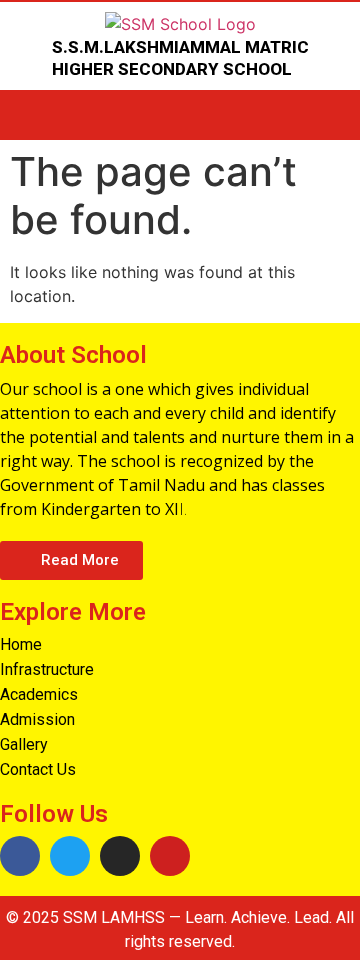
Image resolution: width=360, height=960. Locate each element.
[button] (71, 560)
